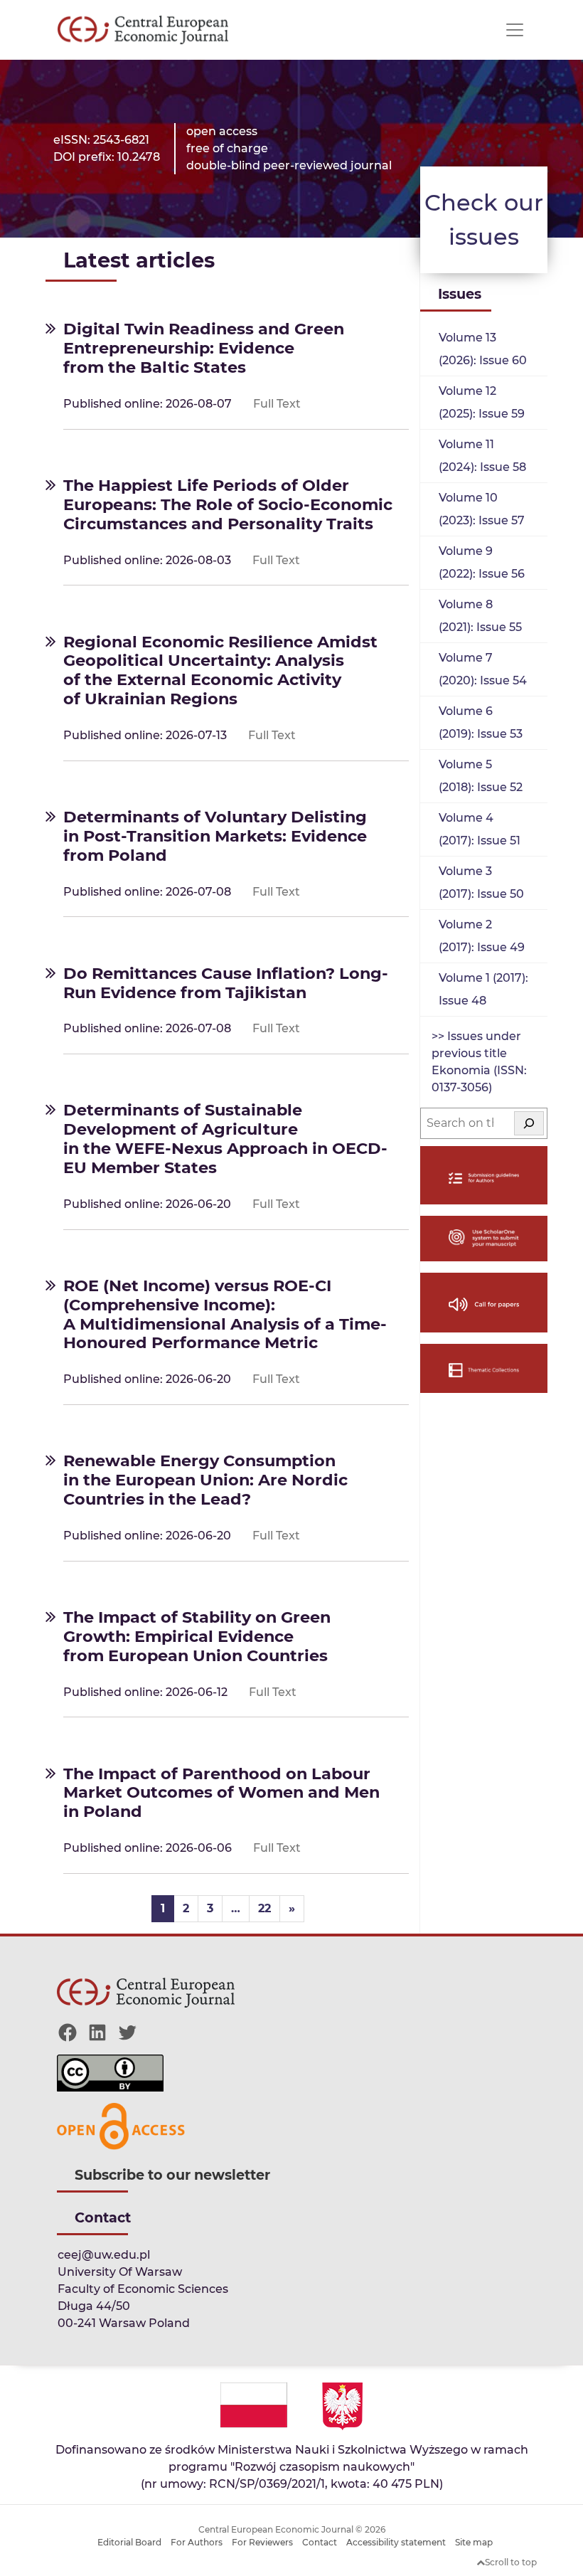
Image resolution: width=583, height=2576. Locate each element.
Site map (474, 2542)
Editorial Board (129, 2542)
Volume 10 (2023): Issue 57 (482, 509)
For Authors (197, 2542)
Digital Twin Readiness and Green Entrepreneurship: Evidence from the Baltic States (204, 348)
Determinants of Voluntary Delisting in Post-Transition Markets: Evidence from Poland (215, 836)
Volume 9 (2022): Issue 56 (482, 562)
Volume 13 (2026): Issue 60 (483, 349)
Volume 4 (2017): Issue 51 (480, 829)
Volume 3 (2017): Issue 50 (481, 882)
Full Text (277, 404)
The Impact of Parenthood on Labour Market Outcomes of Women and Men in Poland (221, 1793)
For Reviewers (262, 2542)
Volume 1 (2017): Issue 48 (483, 989)
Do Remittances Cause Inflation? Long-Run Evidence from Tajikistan (226, 983)
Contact (320, 2542)
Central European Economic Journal (276, 2529)
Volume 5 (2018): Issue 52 (481, 776)
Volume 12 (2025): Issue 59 (482, 402)
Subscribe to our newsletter (172, 2175)
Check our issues (484, 219)
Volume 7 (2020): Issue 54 (483, 669)
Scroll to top (511, 2562)
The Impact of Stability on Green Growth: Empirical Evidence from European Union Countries (197, 1636)
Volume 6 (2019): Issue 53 (481, 722)
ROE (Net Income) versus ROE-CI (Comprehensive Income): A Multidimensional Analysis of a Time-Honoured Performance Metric (225, 1314)
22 (264, 1908)
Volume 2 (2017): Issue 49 (482, 936)
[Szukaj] (529, 1123)
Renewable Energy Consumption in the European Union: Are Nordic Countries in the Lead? (205, 1480)
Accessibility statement (396, 2542)
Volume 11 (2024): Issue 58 (482, 456)
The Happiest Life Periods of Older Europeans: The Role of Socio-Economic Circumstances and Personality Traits (228, 504)
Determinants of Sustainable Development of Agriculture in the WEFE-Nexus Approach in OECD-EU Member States (225, 1139)
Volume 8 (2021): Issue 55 (480, 616)
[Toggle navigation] (515, 30)
